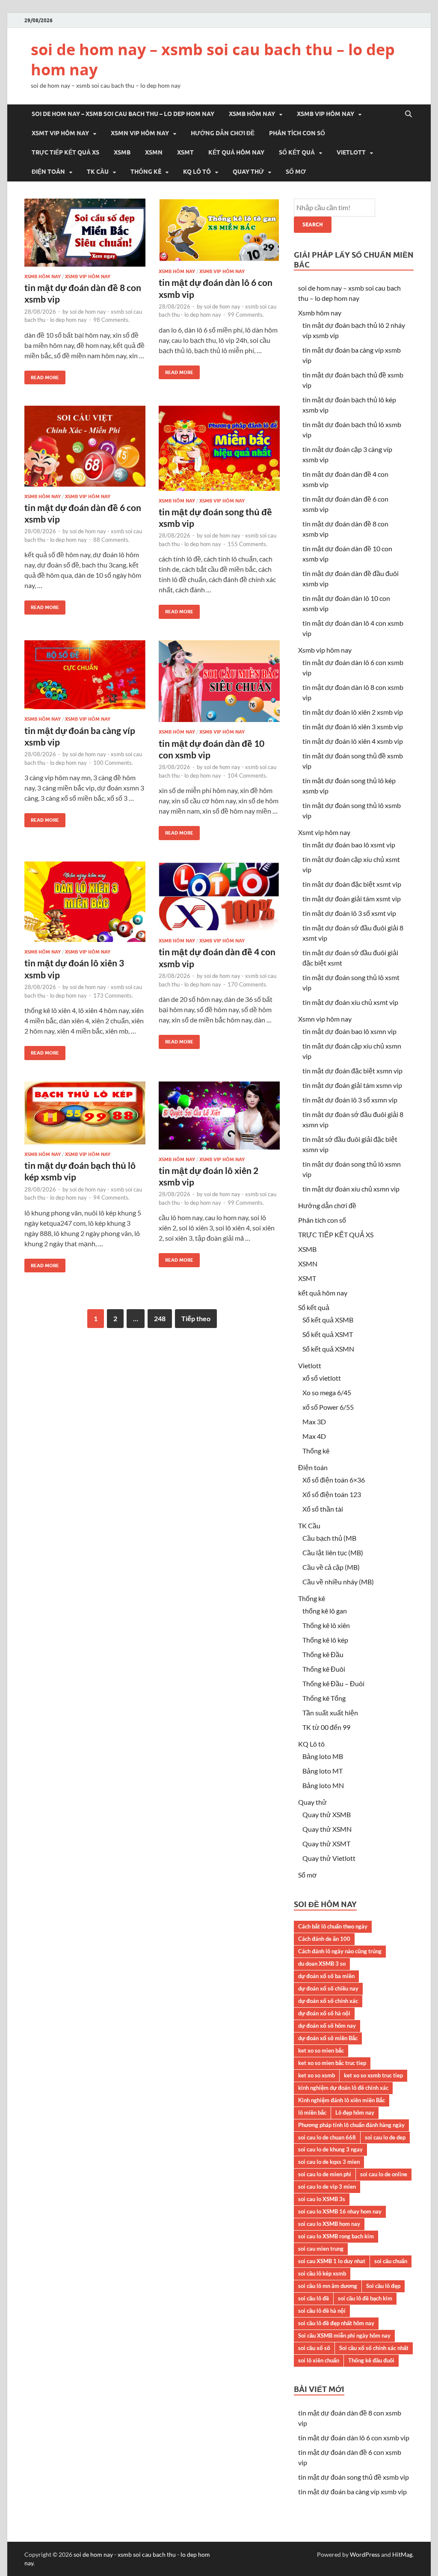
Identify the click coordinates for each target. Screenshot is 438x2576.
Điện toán (48, 172)
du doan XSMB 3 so (322, 1964)
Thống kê (146, 172)
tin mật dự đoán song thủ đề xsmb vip (354, 2477)
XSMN (154, 152)
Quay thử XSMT (326, 1844)
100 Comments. (113, 763)
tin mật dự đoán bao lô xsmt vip (349, 845)
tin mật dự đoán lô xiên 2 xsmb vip (353, 712)
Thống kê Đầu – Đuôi (333, 1683)
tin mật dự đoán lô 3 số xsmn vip (350, 1100)
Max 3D (314, 1422)
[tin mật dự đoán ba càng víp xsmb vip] (85, 678)
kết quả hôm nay (236, 152)
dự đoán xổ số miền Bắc (328, 2038)
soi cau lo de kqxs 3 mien (329, 2162)
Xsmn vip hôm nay (140, 133)
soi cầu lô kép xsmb (322, 2273)
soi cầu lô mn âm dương (328, 2286)
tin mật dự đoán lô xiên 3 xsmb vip (353, 726)
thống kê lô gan (325, 1611)
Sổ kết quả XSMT (328, 1334)
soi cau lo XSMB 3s (322, 2199)
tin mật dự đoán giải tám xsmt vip (352, 899)
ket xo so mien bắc (321, 2050)
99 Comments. (246, 315)
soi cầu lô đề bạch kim (365, 2298)
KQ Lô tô (197, 172)
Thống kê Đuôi (324, 1669)
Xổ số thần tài (323, 1509)
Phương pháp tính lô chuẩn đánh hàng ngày (351, 2125)
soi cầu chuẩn (391, 2261)
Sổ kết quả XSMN (328, 1349)
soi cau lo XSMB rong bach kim (336, 2236)
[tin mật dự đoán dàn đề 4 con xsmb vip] (219, 900)
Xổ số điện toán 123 (332, 1494)
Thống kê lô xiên (326, 1625)
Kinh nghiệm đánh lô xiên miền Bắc (342, 2100)
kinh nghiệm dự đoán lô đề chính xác (343, 2088)
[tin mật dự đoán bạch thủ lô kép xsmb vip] (85, 1116)
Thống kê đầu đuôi (371, 2360)
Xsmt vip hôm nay (60, 133)
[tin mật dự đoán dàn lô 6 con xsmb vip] (219, 233)
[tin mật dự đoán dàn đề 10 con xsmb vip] (219, 685)
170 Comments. (247, 984)
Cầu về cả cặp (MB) (331, 1567)
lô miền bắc (312, 2112)
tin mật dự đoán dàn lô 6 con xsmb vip (354, 2438)
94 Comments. (111, 1197)
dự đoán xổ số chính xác (328, 2001)
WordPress (365, 2554)
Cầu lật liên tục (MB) (333, 1552)
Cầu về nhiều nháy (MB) (338, 1582)
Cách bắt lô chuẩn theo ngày (333, 1926)
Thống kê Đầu (323, 1654)
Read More (42, 376)
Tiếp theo (196, 1318)
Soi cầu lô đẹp (383, 2286)
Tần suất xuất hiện (330, 1713)
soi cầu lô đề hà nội (322, 2311)
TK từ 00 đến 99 (326, 1727)
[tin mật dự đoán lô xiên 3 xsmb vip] (85, 905)
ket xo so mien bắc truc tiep (332, 2063)
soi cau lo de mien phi (325, 2174)
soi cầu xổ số (314, 2348)
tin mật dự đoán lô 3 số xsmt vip (349, 913)
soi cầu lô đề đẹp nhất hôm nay (336, 2323)
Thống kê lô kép (325, 1640)
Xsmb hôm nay (252, 114)
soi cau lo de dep (385, 2137)
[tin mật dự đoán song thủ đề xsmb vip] (219, 452)
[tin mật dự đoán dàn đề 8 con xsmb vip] (85, 236)
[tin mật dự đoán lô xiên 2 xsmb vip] (219, 1119)
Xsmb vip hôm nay (326, 114)
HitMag (402, 2554)
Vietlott (351, 152)
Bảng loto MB (323, 1756)
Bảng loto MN (323, 1785)
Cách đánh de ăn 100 (324, 1939)
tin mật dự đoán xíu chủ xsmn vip (351, 1189)
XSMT (185, 152)
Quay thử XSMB (327, 1814)
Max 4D (314, 1436)
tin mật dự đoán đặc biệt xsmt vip (352, 884)
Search (313, 224)
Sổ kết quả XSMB (328, 1320)
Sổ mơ (296, 172)
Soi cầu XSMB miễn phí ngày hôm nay (344, 2335)
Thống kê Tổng (324, 1698)
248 (160, 1318)
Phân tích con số (297, 133)
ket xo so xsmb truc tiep (373, 2075)
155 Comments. (247, 544)
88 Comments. (111, 540)
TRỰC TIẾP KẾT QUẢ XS (65, 152)
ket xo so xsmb (317, 2075)
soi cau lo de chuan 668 (327, 2137)
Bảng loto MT (323, 1771)
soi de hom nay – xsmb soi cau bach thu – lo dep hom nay (213, 59)
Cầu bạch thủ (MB (329, 1538)
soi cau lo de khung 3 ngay (330, 2149)
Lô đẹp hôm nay (355, 2112)
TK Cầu (98, 172)
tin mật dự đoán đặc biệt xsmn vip (352, 1071)
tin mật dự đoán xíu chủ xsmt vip (350, 1002)
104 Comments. (247, 775)
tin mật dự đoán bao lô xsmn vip (349, 1031)
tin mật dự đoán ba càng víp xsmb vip (352, 2491)
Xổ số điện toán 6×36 (334, 1480)
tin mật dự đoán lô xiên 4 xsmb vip (353, 741)
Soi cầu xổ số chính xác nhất (374, 2348)
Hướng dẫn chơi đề (223, 133)
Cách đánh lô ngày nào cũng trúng (340, 1951)
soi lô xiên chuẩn (319, 2360)
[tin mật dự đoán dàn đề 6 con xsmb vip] (85, 450)
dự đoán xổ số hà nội (324, 2013)
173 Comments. (113, 995)
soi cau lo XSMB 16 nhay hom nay (340, 2211)
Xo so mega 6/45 (327, 1392)
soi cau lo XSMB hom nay (329, 2224)
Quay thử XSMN (327, 1829)
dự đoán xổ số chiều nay (328, 1988)
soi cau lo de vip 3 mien (327, 2187)
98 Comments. (111, 320)
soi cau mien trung (321, 2249)
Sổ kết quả (297, 152)
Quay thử (248, 172)
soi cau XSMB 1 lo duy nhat (332, 2261)
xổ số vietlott (322, 1378)
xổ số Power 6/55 (328, 1407)
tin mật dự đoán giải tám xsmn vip (352, 1085)
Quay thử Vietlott (329, 1858)
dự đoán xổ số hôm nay (327, 2026)
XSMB (122, 152)
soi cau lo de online (384, 2174)
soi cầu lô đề (314, 2298)
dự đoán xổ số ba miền (326, 1976)
